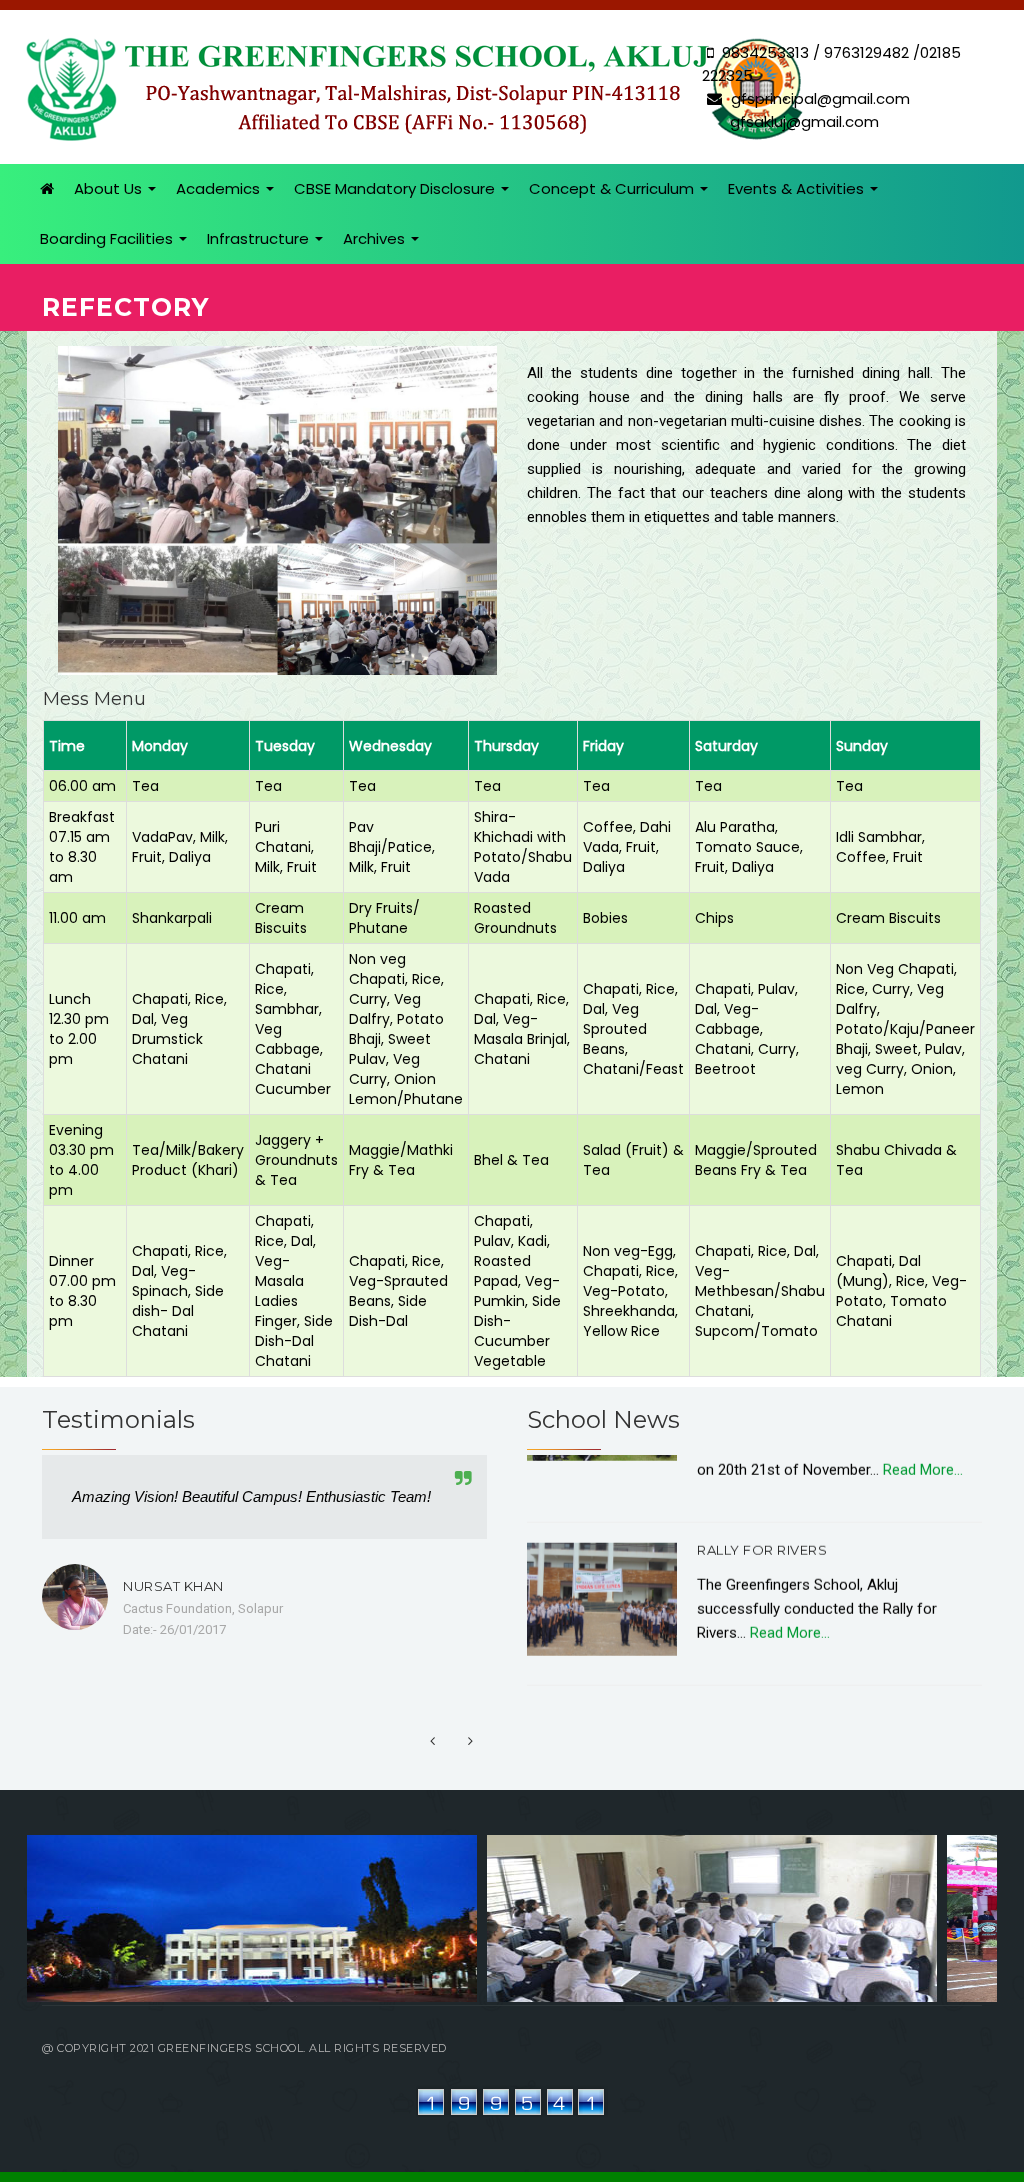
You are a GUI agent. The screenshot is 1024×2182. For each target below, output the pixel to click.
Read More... (788, 1597)
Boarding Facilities (108, 238)
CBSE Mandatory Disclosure (396, 188)
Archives (376, 238)
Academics (220, 188)
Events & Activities (798, 188)
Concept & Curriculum (613, 188)
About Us (110, 188)
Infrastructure (260, 238)
